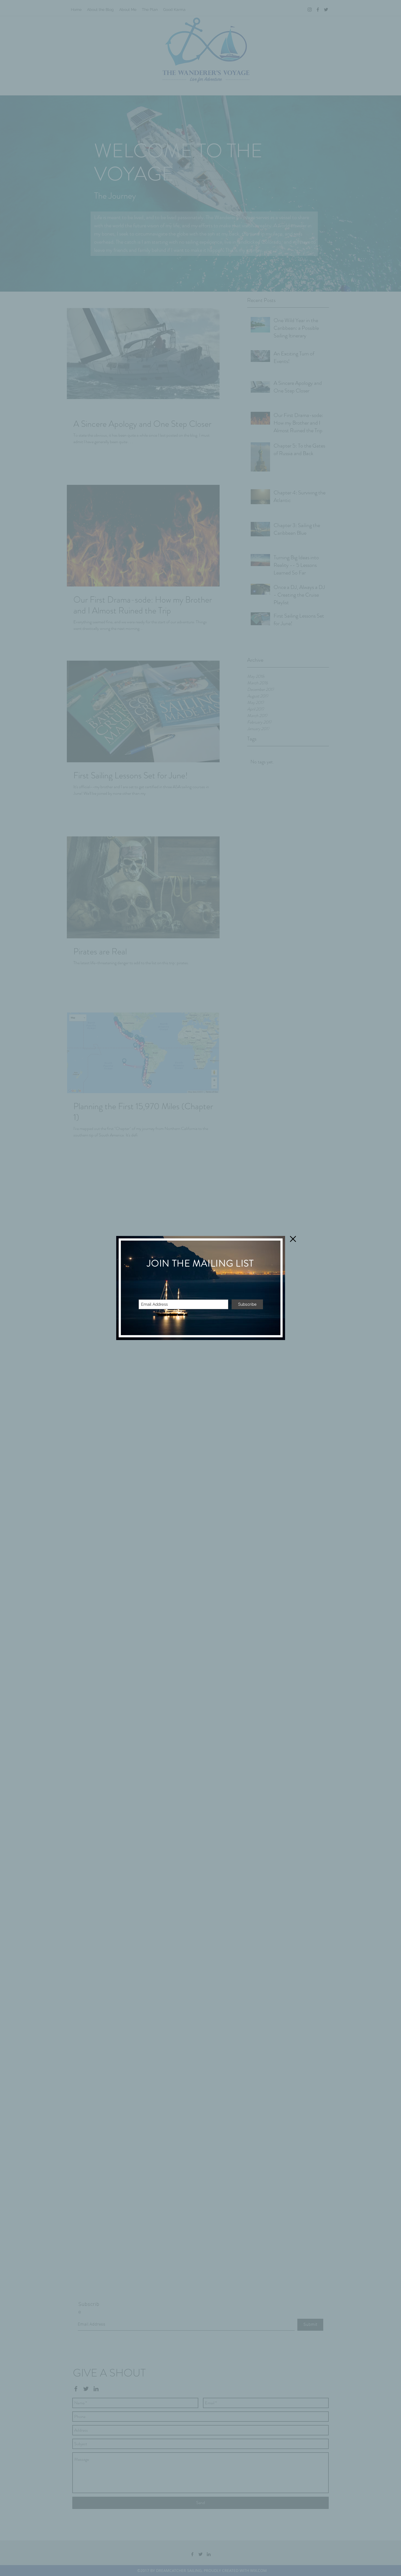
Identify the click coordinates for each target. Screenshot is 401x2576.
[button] (293, 1239)
